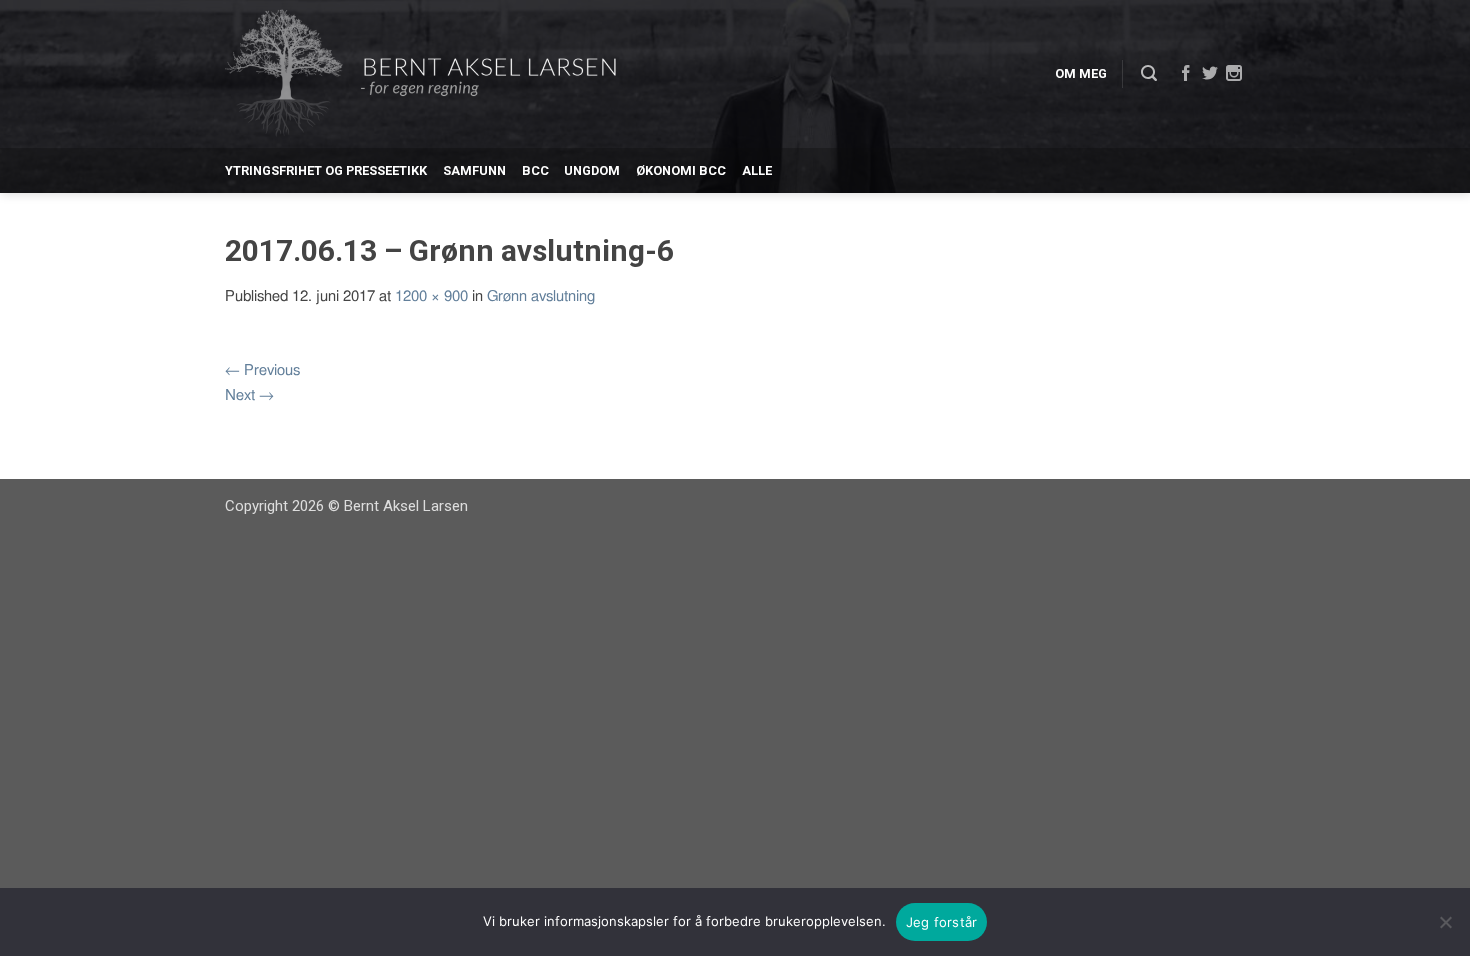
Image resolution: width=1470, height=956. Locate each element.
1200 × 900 (431, 296)
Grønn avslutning (541, 296)
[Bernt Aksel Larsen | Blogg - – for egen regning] (420, 74)
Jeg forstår (942, 922)
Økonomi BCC (681, 170)
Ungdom (592, 170)
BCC (535, 170)
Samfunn (474, 170)
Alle (757, 170)
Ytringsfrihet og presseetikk (326, 170)
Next (249, 395)
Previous (262, 370)
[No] (1445, 922)
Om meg (1081, 73)
